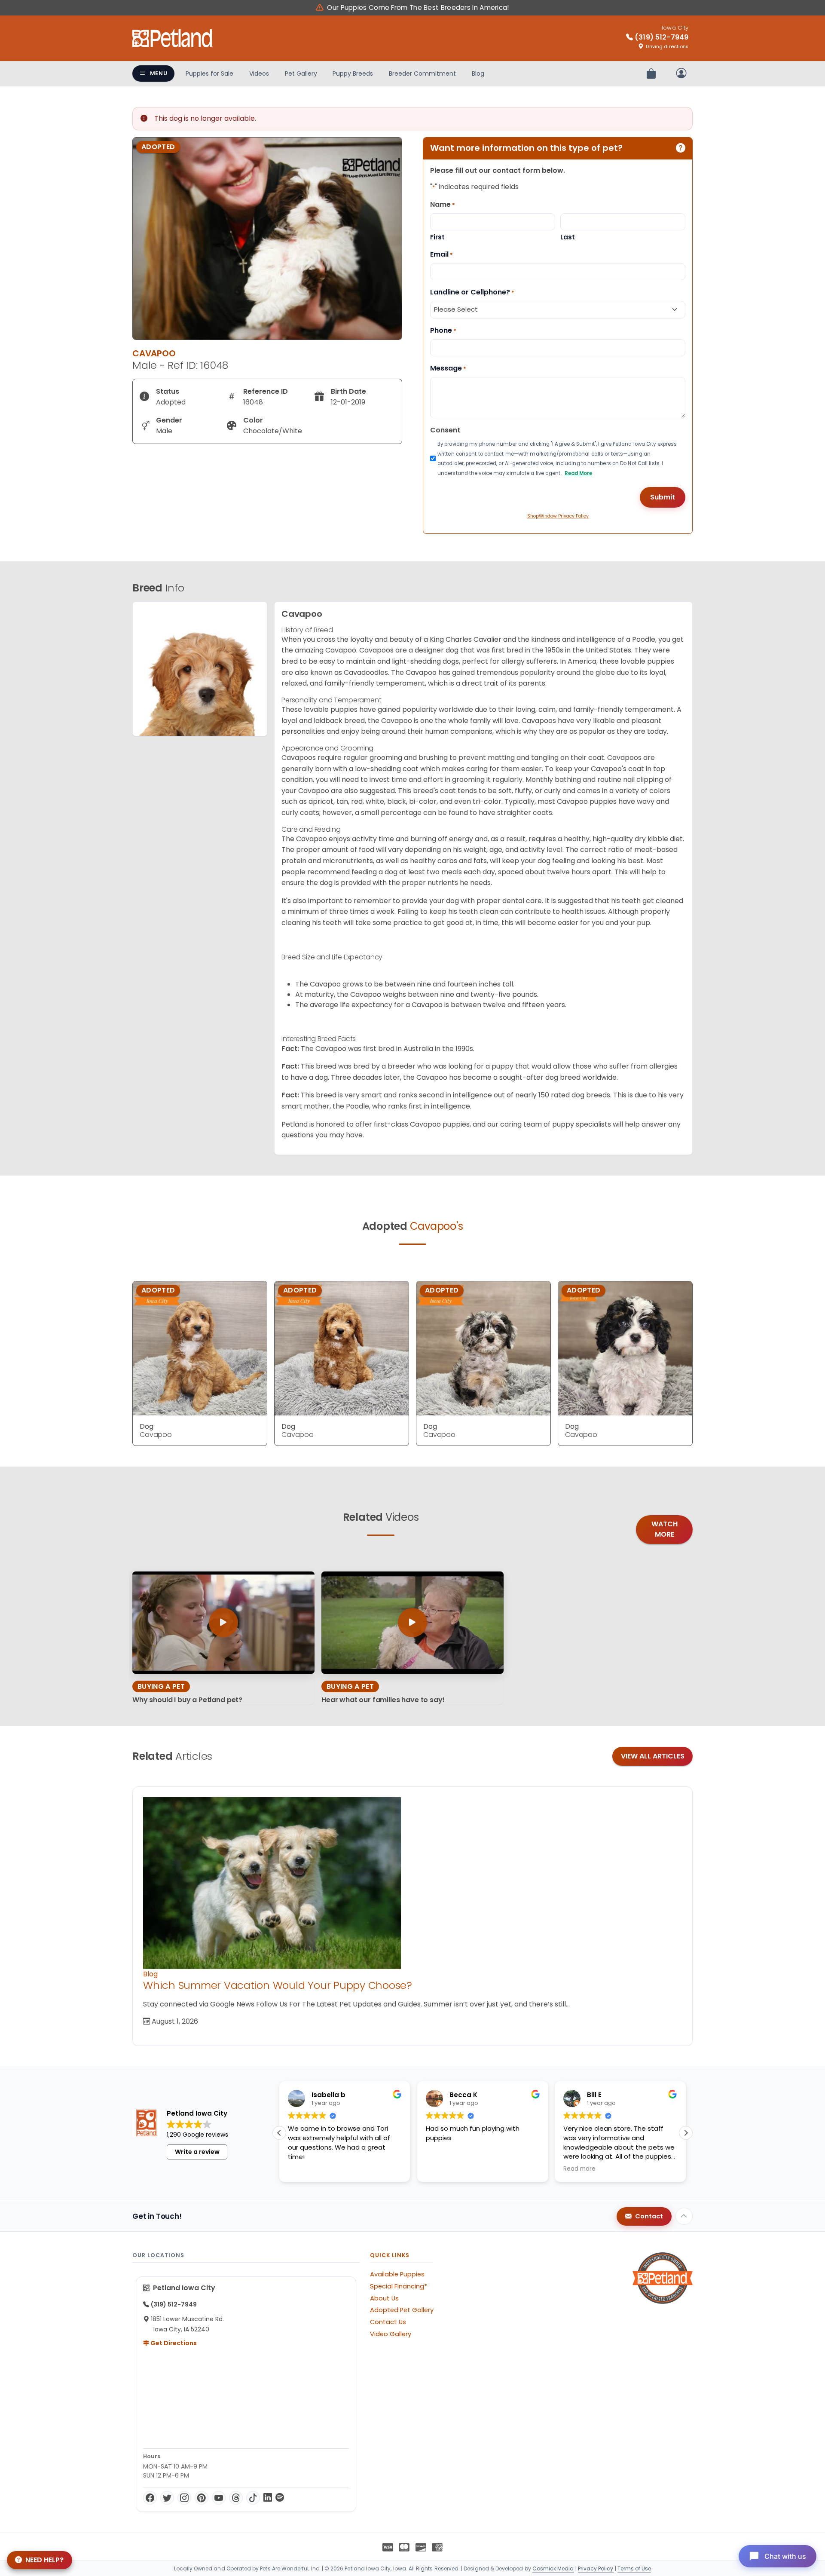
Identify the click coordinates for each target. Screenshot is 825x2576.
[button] (686, 2133)
